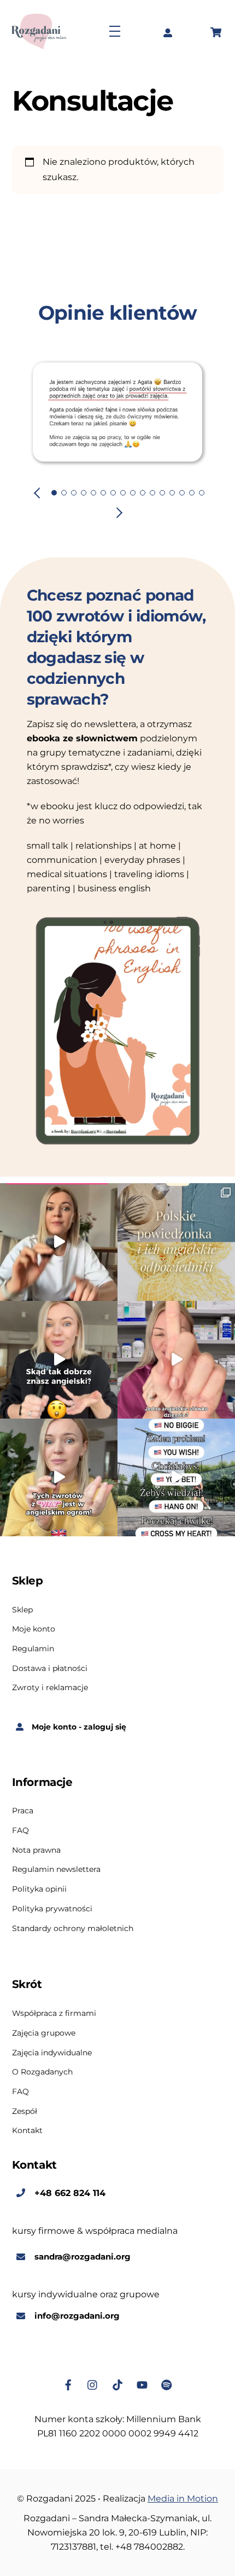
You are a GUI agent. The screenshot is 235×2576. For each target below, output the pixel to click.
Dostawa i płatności (50, 1657)
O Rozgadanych (42, 2061)
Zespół (25, 2101)
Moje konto (34, 1618)
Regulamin (33, 1638)
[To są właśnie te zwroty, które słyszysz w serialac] (59, 1349)
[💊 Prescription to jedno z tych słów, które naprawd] (176, 1349)
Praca (23, 1800)
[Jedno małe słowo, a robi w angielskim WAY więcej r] (59, 1467)
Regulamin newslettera (56, 1859)
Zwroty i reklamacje (50, 1677)
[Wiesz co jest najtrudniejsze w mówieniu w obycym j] (176, 1467)
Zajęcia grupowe (44, 2022)
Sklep (22, 1599)
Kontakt (27, 2120)
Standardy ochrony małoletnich (73, 1917)
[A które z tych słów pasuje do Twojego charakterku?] (59, 1232)
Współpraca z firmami (54, 2003)
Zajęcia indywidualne (52, 2042)
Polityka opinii (39, 1878)
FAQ (20, 1820)
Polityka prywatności (52, 1898)
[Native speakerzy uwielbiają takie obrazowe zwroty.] (176, 1232)
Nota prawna (36, 1840)
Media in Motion (183, 2488)
